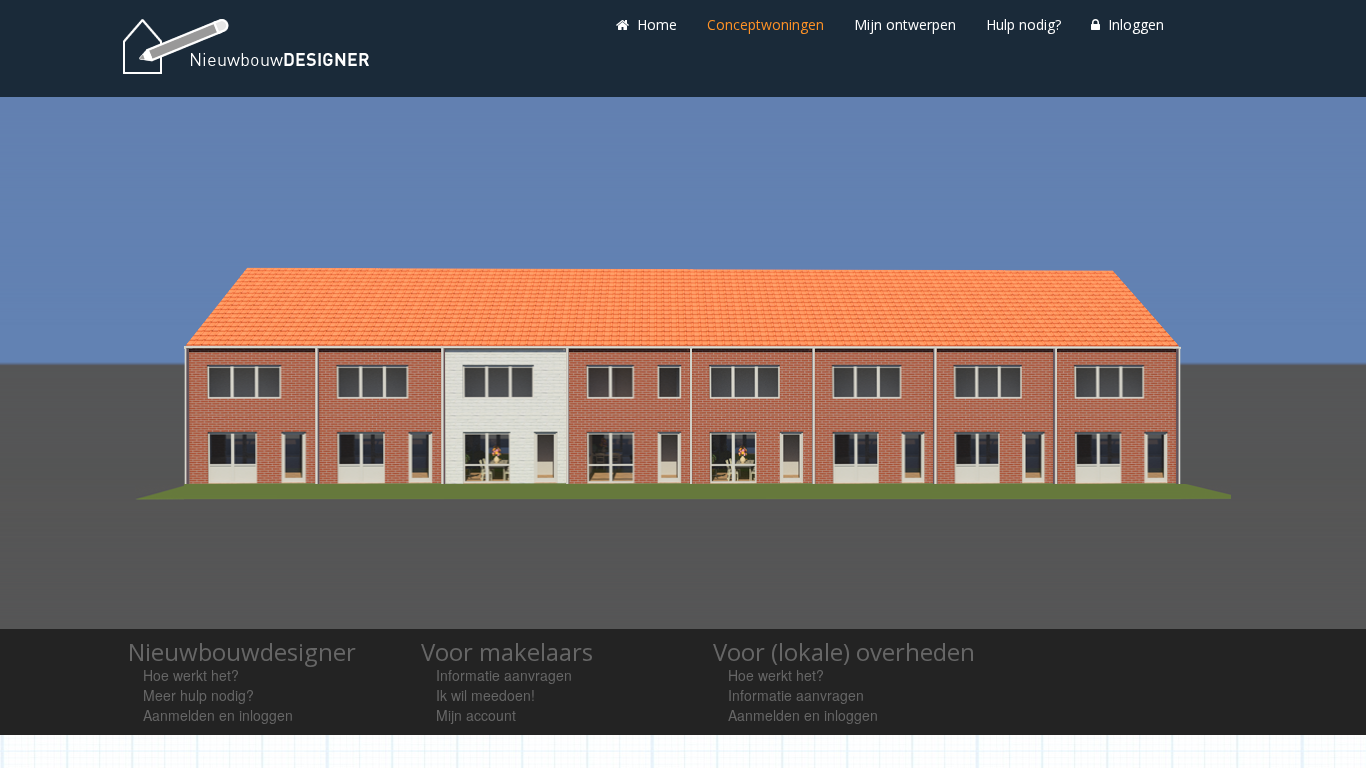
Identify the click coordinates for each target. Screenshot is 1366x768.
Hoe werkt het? (191, 675)
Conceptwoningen (765, 24)
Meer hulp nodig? (198, 695)
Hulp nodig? (1023, 24)
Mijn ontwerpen (905, 24)
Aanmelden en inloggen (218, 715)
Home (655, 24)
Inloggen (1134, 24)
